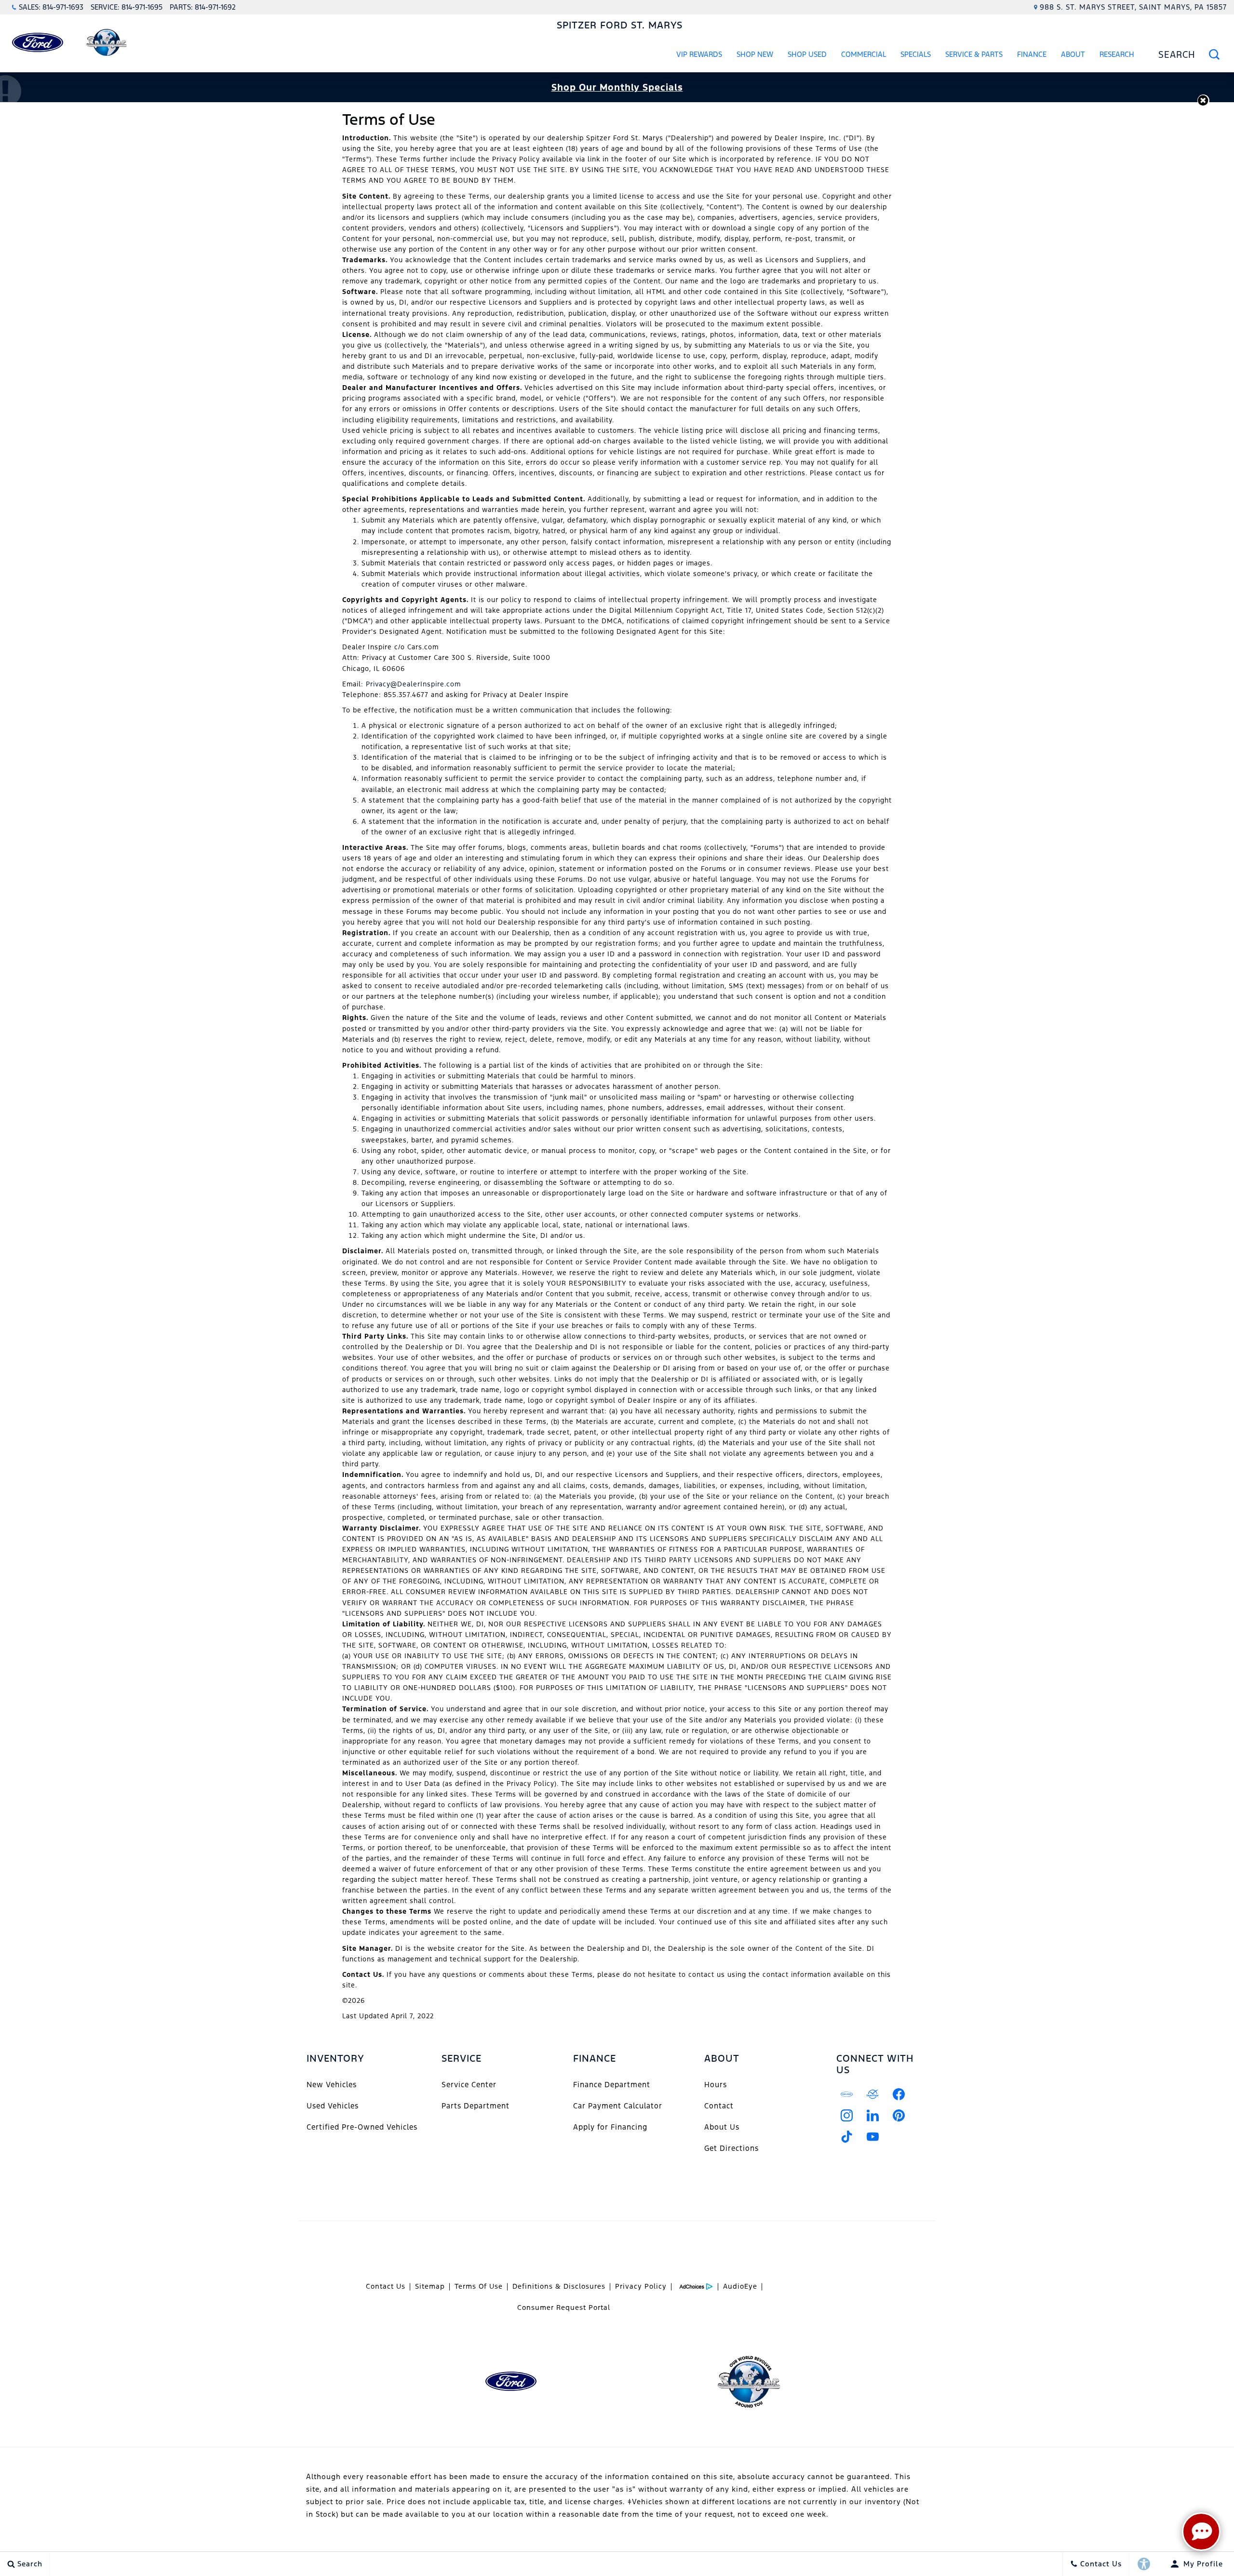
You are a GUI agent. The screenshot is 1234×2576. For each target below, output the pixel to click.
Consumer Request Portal (564, 2308)
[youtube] (873, 2137)
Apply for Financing (610, 2127)
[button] (1203, 101)
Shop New (755, 54)
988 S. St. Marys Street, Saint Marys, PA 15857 (1133, 7)
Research (1117, 56)
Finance (1032, 54)
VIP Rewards (699, 54)
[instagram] (847, 2116)
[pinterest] (899, 2116)
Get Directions (731, 2148)
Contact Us (386, 2286)
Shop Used (807, 54)
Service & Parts (974, 54)
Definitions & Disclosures (559, 2286)
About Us (722, 2127)
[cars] (847, 2094)
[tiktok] (847, 2137)
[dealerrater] (873, 2094)
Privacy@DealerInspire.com (413, 684)
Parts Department (476, 2106)
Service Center (469, 2085)
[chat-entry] (1201, 2532)
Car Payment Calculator (618, 2106)
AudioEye (740, 2286)
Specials (916, 54)
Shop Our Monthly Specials (617, 87)
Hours (716, 2085)
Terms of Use (479, 2286)
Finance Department (612, 2085)
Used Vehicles (333, 2106)
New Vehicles (332, 2085)
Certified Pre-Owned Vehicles (362, 2127)
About (1073, 54)
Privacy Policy (641, 2286)
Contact (719, 2106)
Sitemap (430, 2286)
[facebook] (899, 2094)
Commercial (864, 54)
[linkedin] (873, 2116)
